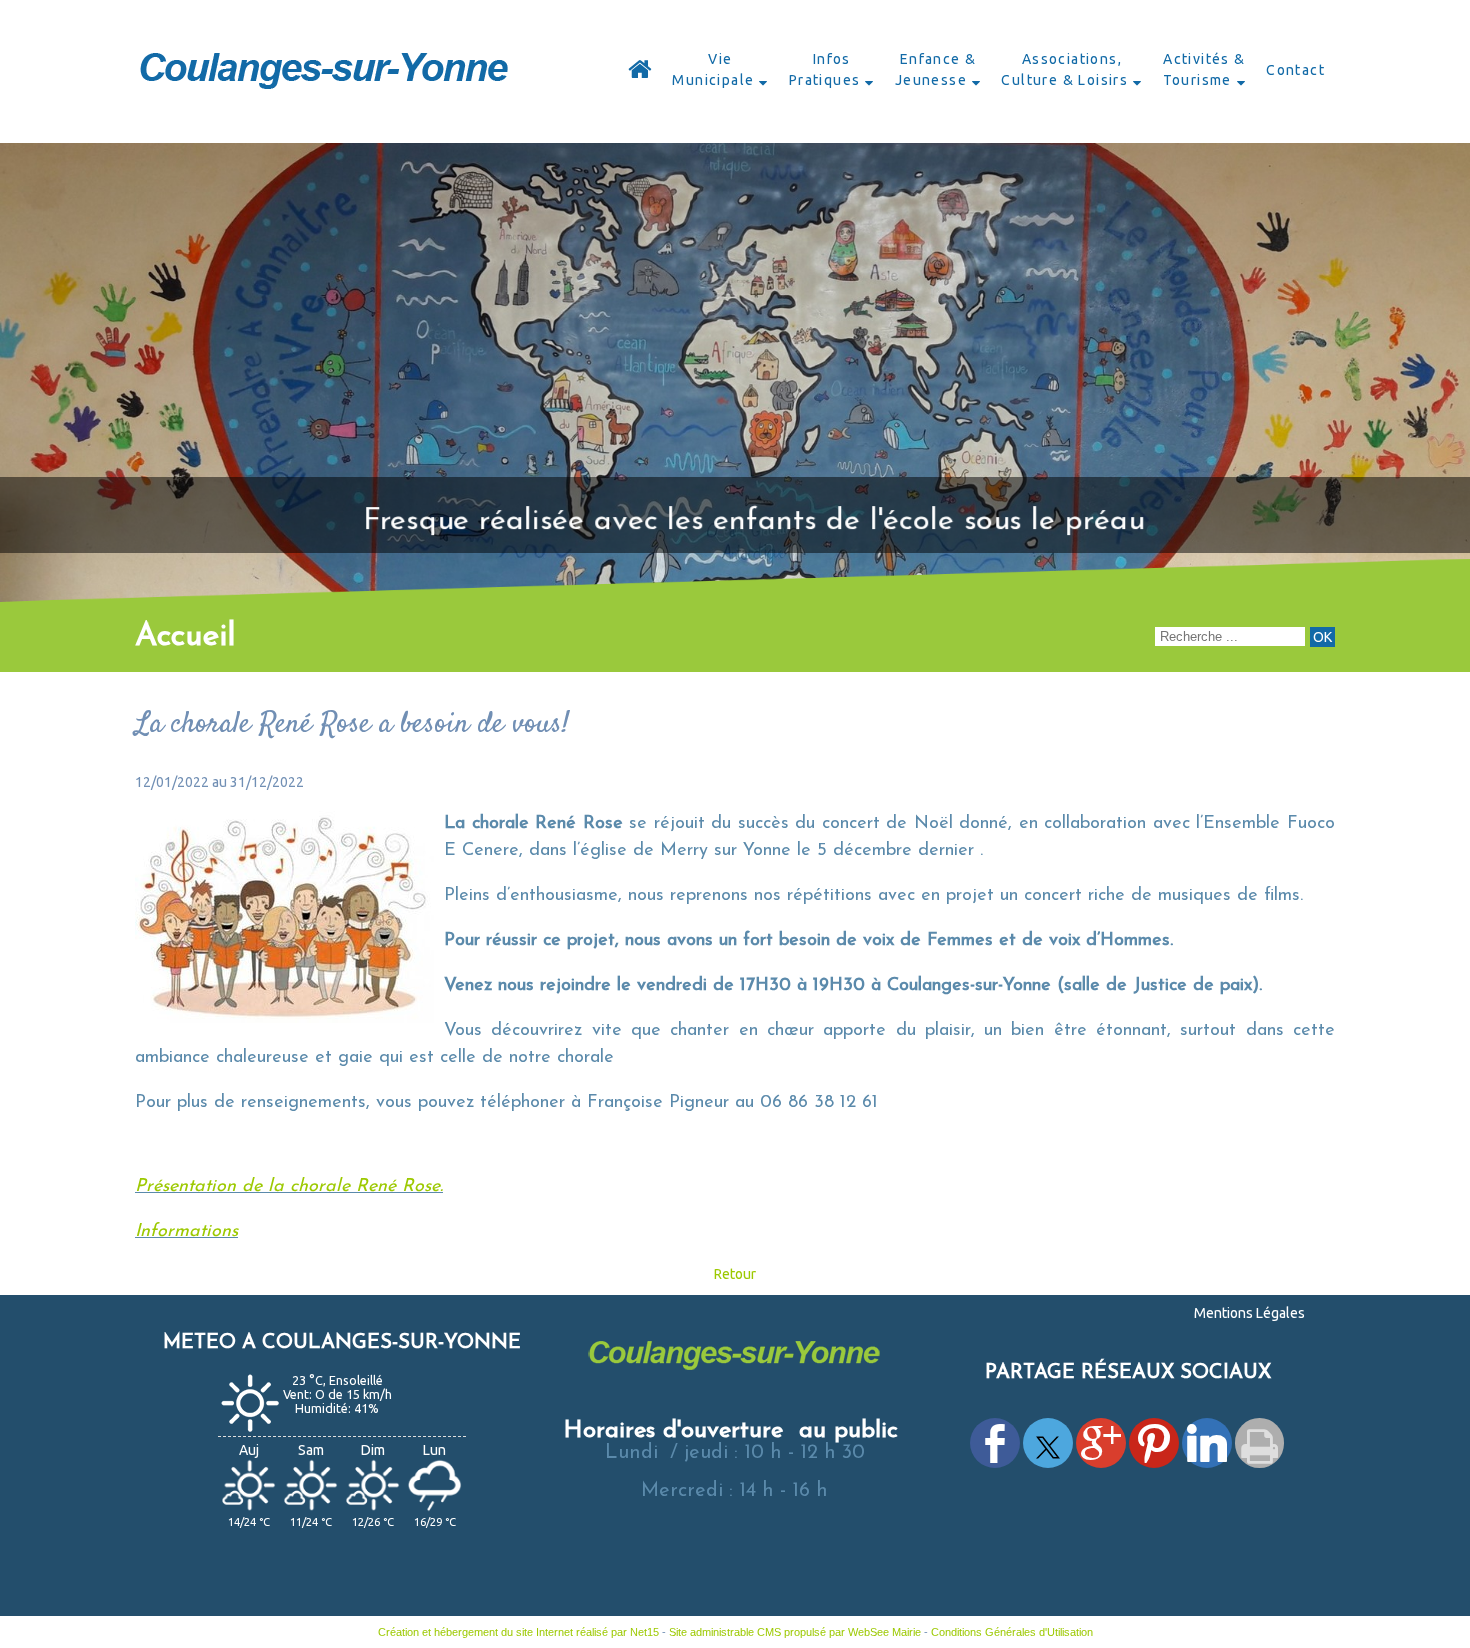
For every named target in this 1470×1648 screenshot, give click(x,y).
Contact (1295, 70)
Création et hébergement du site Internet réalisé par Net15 (518, 1632)
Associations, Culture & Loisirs (1064, 69)
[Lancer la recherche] (1322, 637)
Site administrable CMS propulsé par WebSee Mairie (795, 1632)
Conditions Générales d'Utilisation (1012, 1632)
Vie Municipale (713, 69)
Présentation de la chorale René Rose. (289, 1187)
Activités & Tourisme (1204, 69)
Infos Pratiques (825, 69)
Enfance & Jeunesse (936, 69)
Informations (186, 1232)
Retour (735, 1274)
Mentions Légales (1249, 1313)
